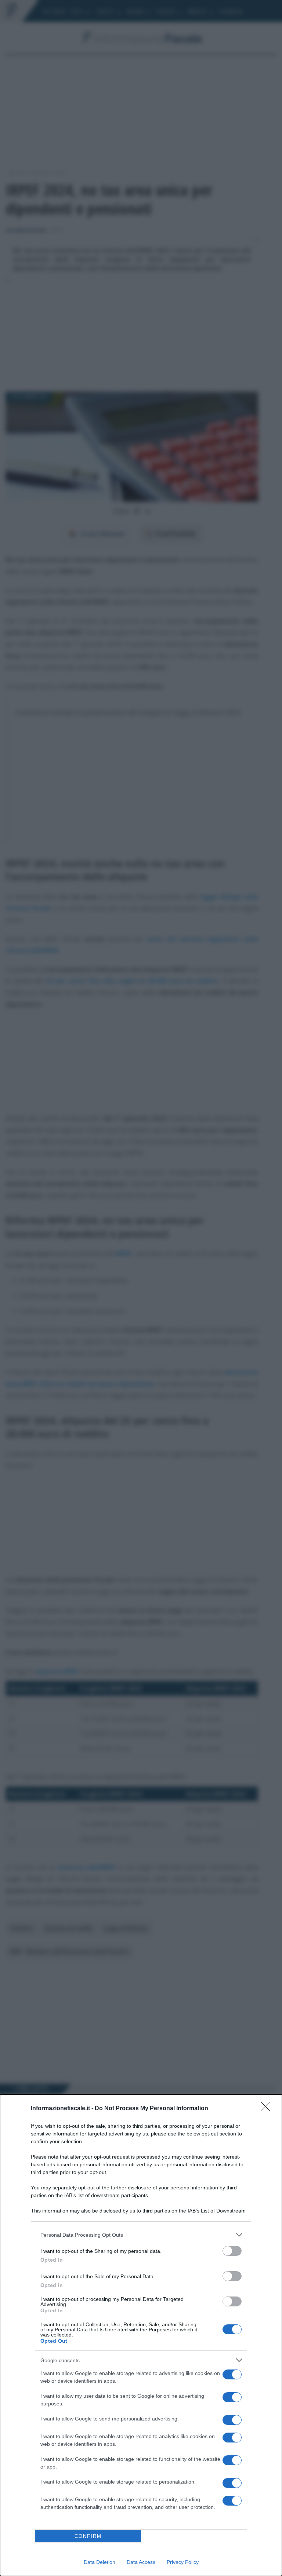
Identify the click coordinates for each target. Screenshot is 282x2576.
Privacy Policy (183, 2562)
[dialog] (141, 2335)
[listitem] (141, 2235)
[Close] (268, 2109)
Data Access (141, 2562)
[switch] (232, 2251)
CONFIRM (88, 2536)
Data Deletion (100, 2562)
